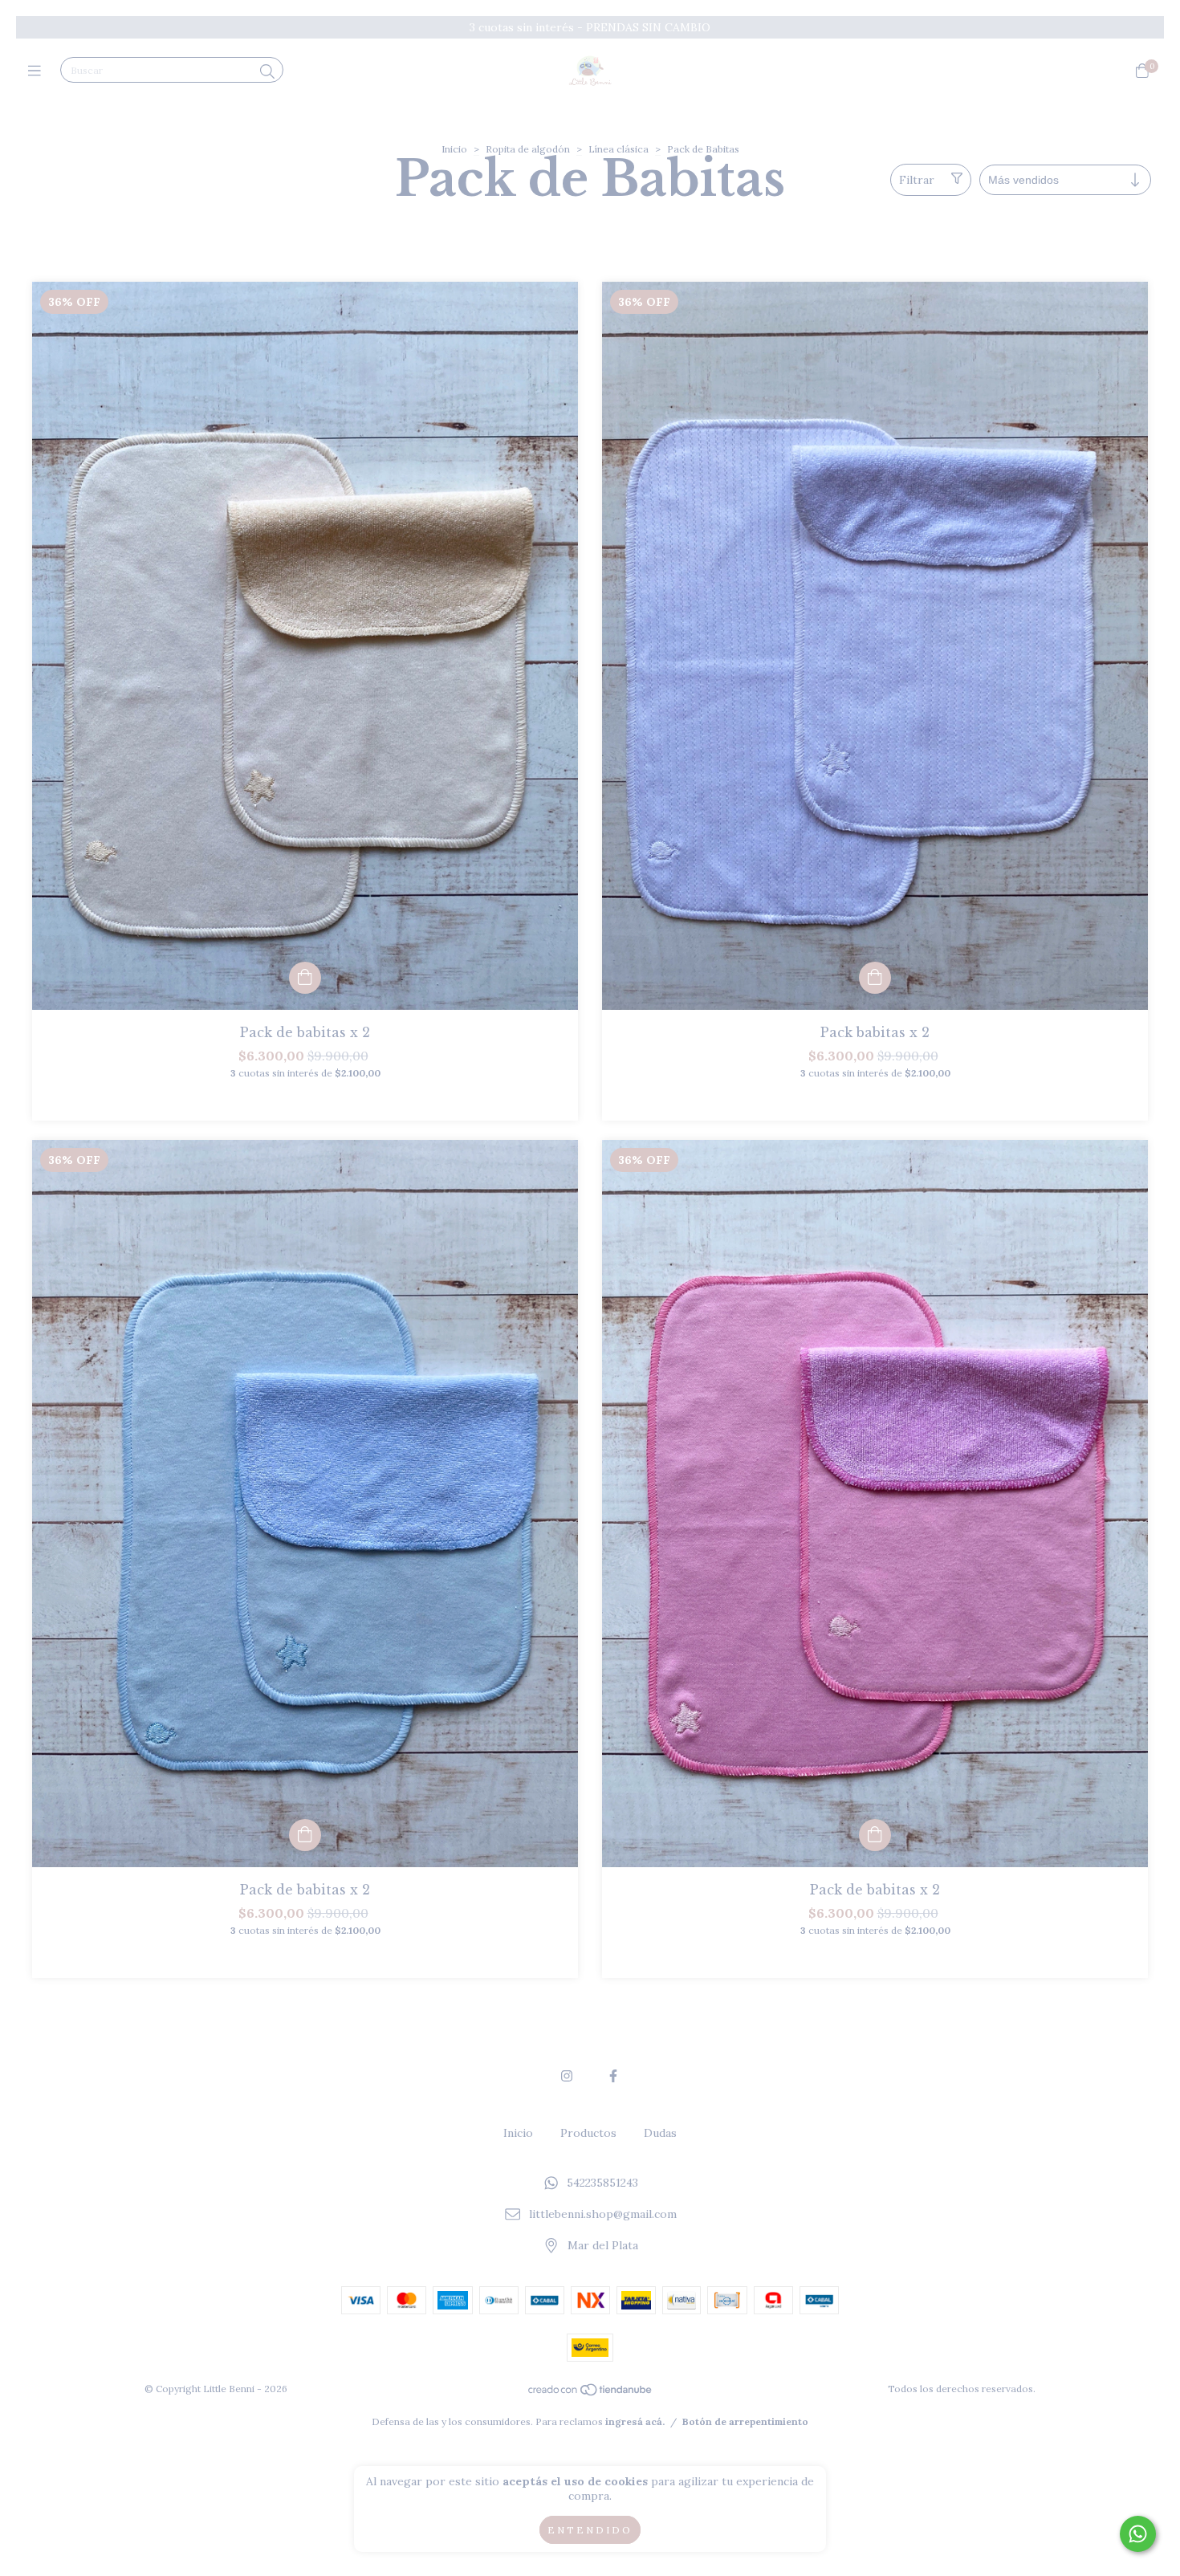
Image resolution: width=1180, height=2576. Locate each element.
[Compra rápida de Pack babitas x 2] (875, 978)
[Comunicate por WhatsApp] (1138, 2534)
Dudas (660, 2133)
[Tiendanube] (591, 2393)
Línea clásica (618, 149)
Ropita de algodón (528, 149)
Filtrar (917, 180)
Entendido (590, 2530)
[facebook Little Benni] (613, 2076)
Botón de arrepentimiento (745, 2421)
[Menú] (38, 71)
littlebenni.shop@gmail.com (603, 2214)
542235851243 (602, 2183)
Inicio (454, 149)
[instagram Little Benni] (567, 2076)
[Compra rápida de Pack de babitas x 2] (305, 978)
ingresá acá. (635, 2421)
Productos (588, 2133)
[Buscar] (267, 72)
